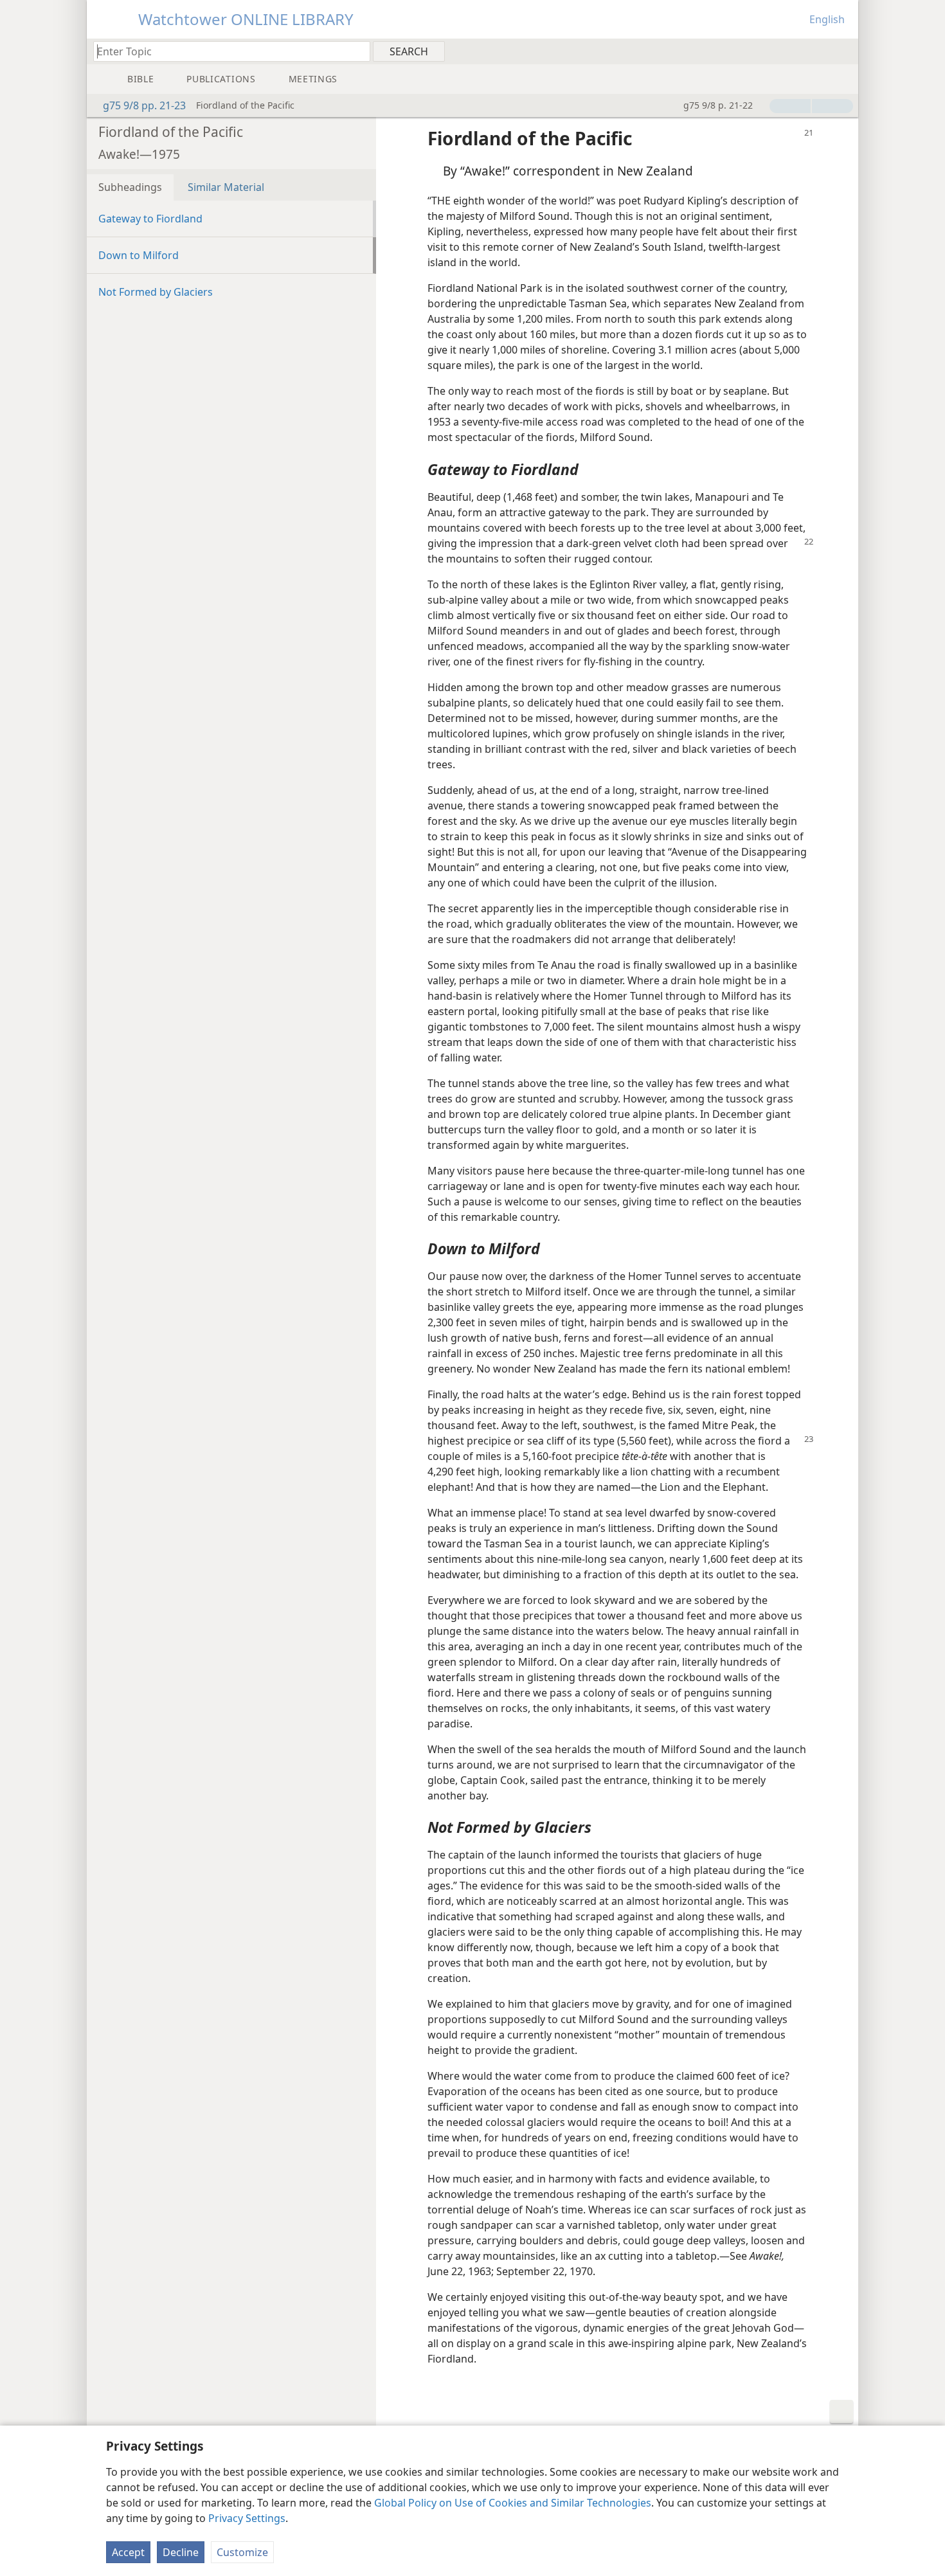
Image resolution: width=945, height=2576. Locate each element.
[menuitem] (844, 51)
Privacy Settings (247, 2518)
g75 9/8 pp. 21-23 (144, 105)
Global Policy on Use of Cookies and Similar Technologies (513, 2503)
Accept (128, 2552)
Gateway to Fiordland (150, 219)
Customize (242, 2552)
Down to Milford (139, 255)
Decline (181, 2552)
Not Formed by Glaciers (156, 292)
